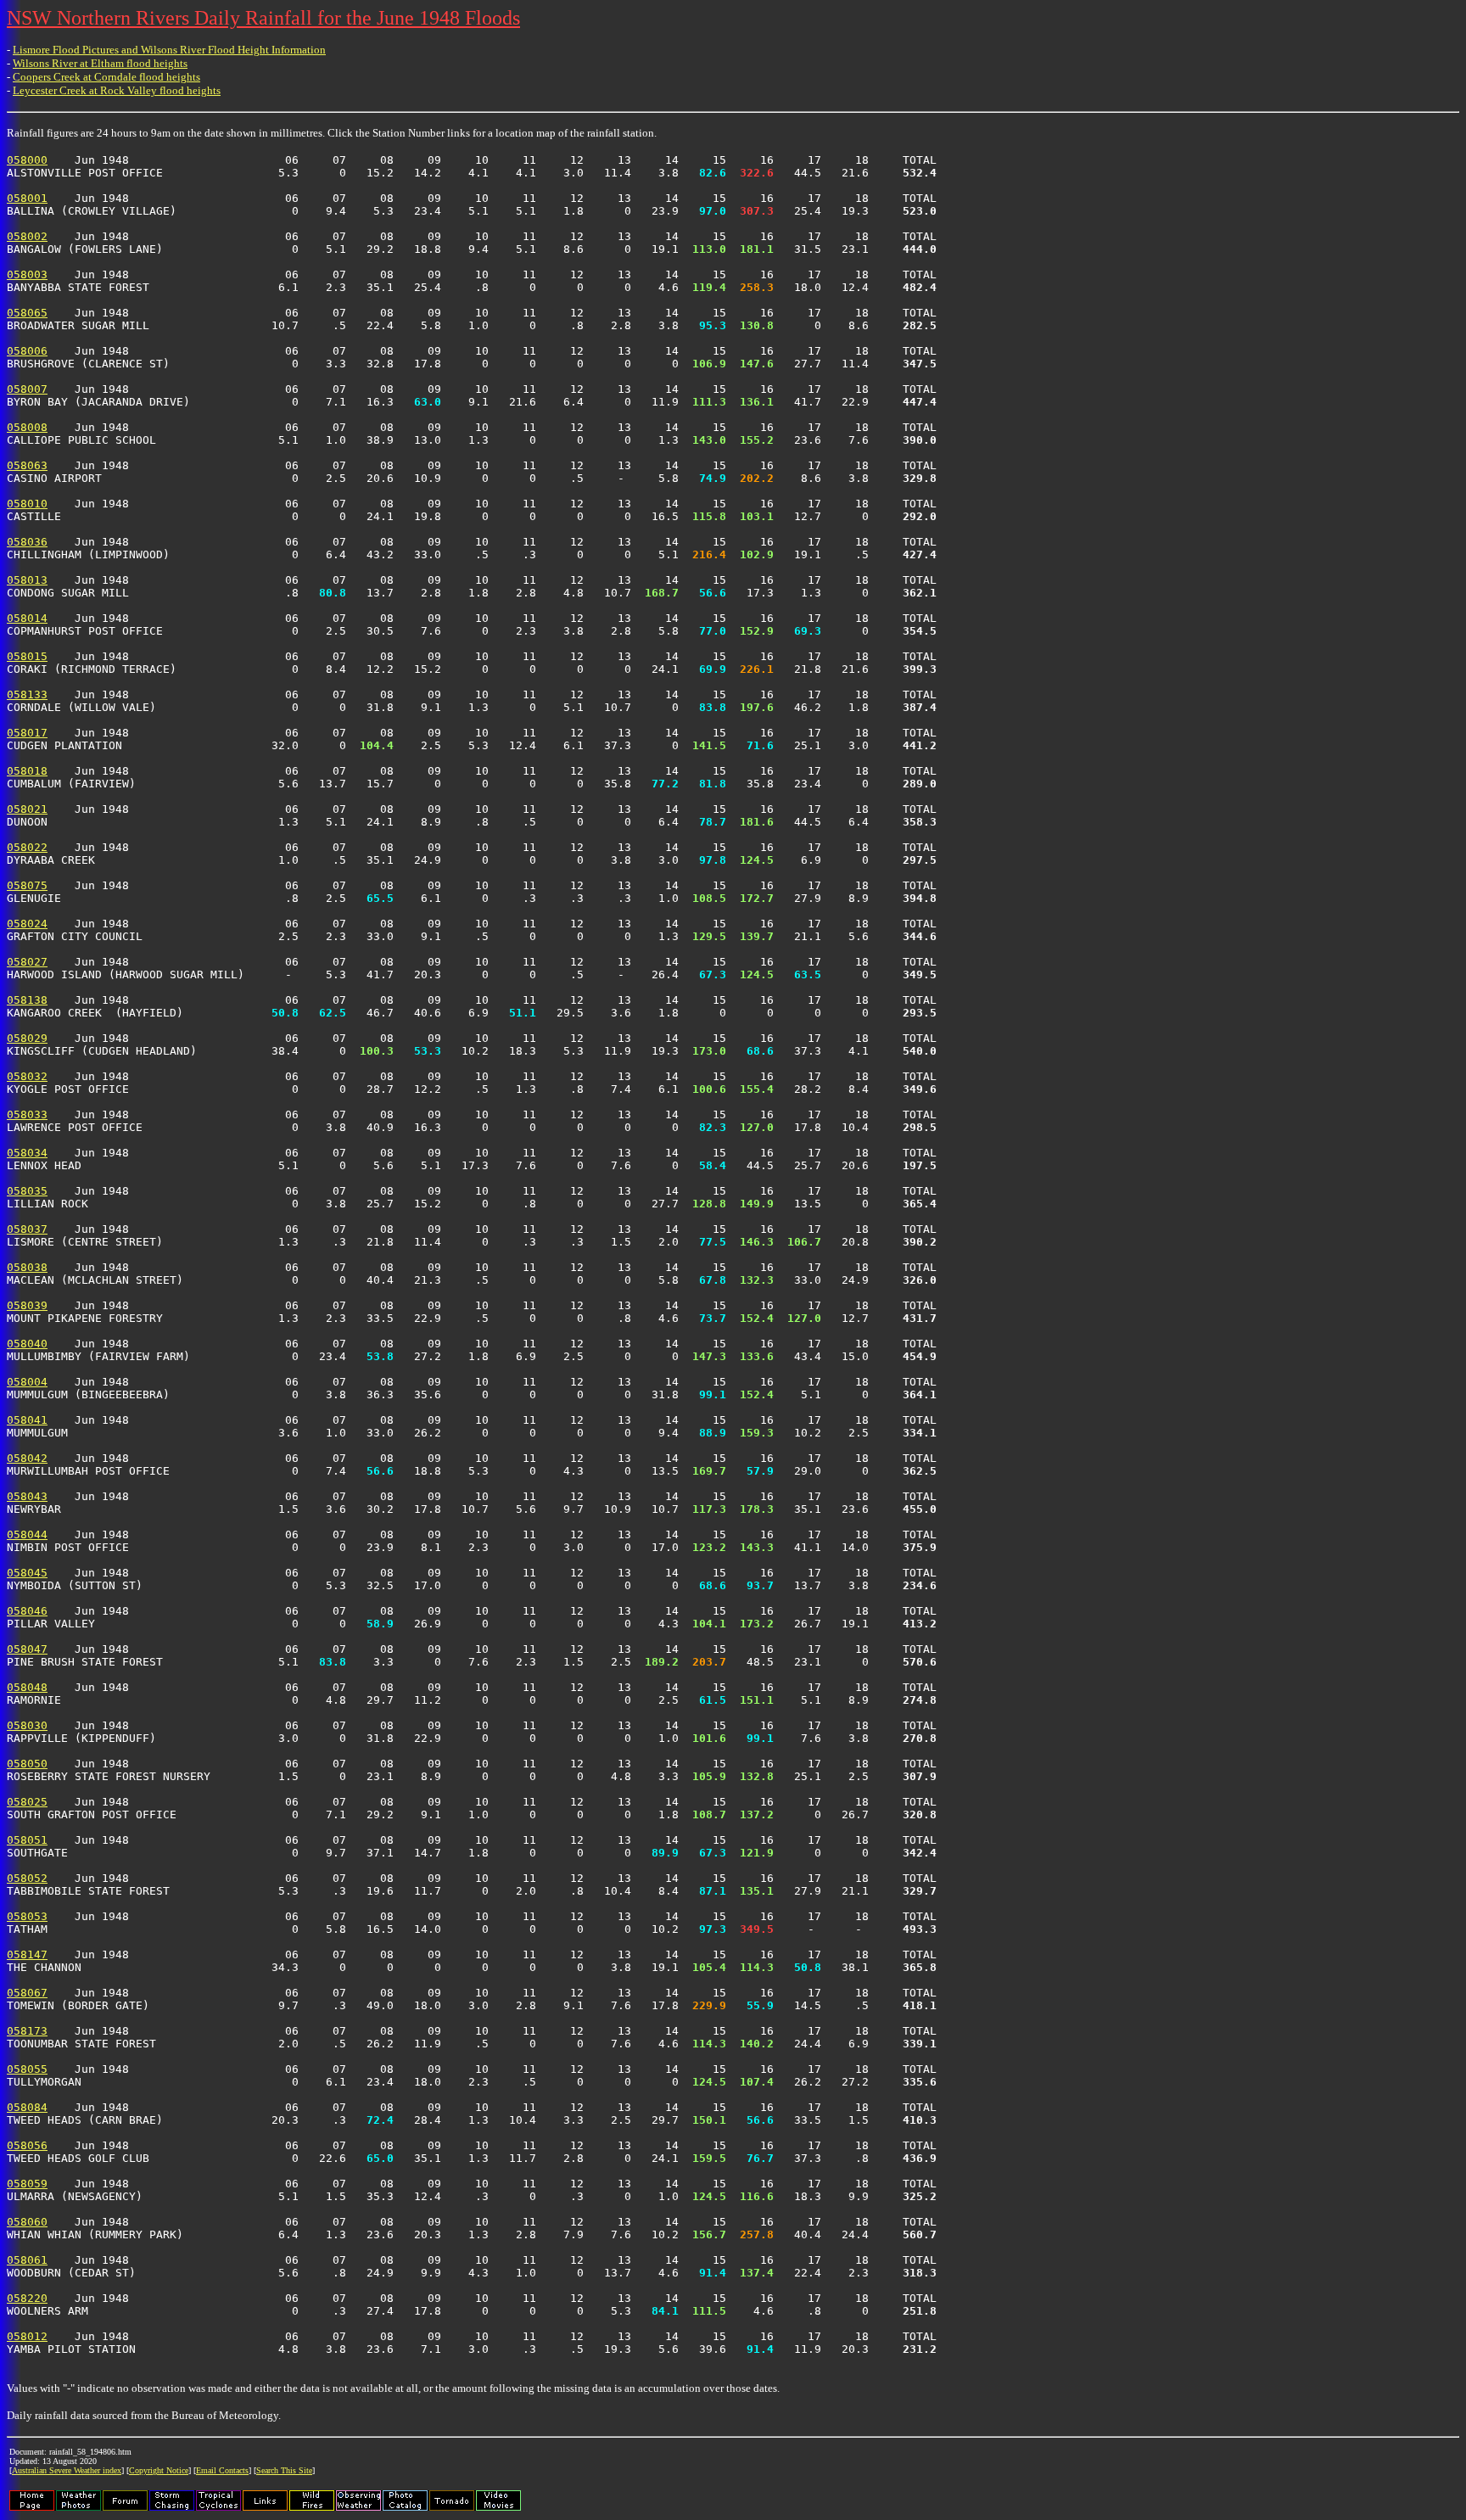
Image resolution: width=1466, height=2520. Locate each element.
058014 (27, 618)
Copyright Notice (159, 2470)
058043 (27, 1496)
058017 (27, 733)
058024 (27, 924)
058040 (27, 1344)
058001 (27, 198)
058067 (27, 1993)
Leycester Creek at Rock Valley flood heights (117, 90)
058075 (27, 885)
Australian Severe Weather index (67, 2470)
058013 (27, 580)
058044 (27, 1534)
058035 (27, 1191)
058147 (27, 1954)
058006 (27, 351)
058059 (27, 2184)
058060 (27, 2222)
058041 (27, 1420)
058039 (27, 1305)
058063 (27, 465)
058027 (27, 962)
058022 (27, 847)
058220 (27, 2298)
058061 (27, 2260)
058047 (27, 1649)
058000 (27, 160)
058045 (27, 1573)
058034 (27, 1153)
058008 (27, 427)
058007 (27, 389)
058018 (27, 771)
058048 (27, 1687)
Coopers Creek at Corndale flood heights (106, 77)
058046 (27, 1611)
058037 (27, 1229)
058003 (27, 274)
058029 (27, 1038)
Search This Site (284, 2470)
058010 (27, 504)
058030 (27, 1725)
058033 (27, 1114)
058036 (27, 542)
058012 (27, 2336)
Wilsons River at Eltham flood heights (100, 63)
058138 (27, 1000)
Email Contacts (222, 2470)
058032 (27, 1076)
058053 (27, 1916)
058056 (27, 2145)
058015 (27, 656)
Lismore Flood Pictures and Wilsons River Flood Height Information (169, 50)
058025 (27, 1802)
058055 (27, 2069)
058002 (27, 236)
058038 (27, 1267)
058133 (27, 694)
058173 (27, 2031)
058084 (27, 2107)
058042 (27, 1458)
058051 (27, 1840)
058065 (27, 313)
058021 (27, 809)
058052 (27, 1878)
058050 (27, 1764)
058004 (27, 1382)
